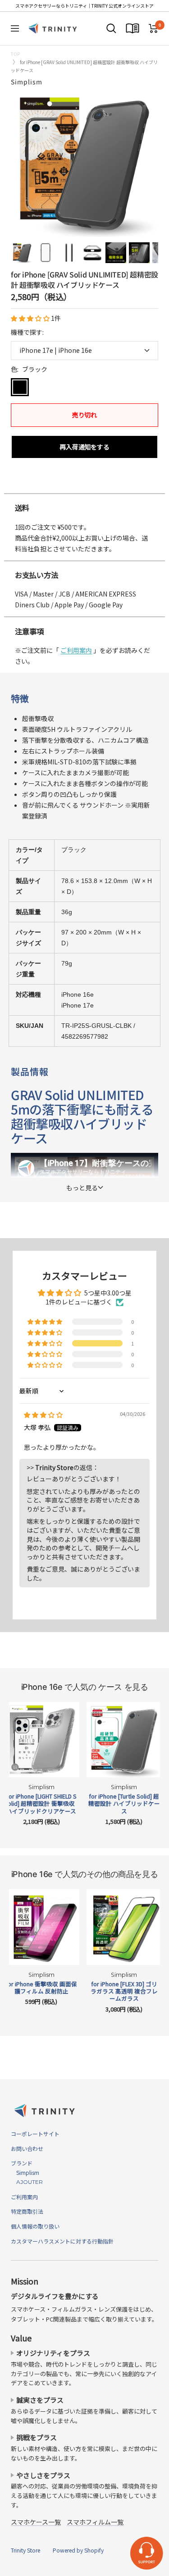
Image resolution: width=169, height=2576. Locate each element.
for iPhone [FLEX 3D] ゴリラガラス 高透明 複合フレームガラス (124, 1991)
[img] (43, 1415)
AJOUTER (27, 2182)
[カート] (153, 28)
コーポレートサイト (35, 2134)
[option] (84, 484)
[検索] (111, 28)
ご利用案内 (76, 650)
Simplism (27, 82)
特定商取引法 (27, 2211)
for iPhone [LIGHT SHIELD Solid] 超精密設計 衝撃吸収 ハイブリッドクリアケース (41, 1804)
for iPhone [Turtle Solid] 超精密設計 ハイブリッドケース (124, 1804)
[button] (31, 318)
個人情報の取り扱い (35, 2226)
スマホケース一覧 (36, 2522)
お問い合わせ (27, 2148)
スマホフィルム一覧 (95, 2522)
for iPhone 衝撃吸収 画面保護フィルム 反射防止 (41, 1988)
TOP (15, 54)
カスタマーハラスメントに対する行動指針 (62, 2241)
